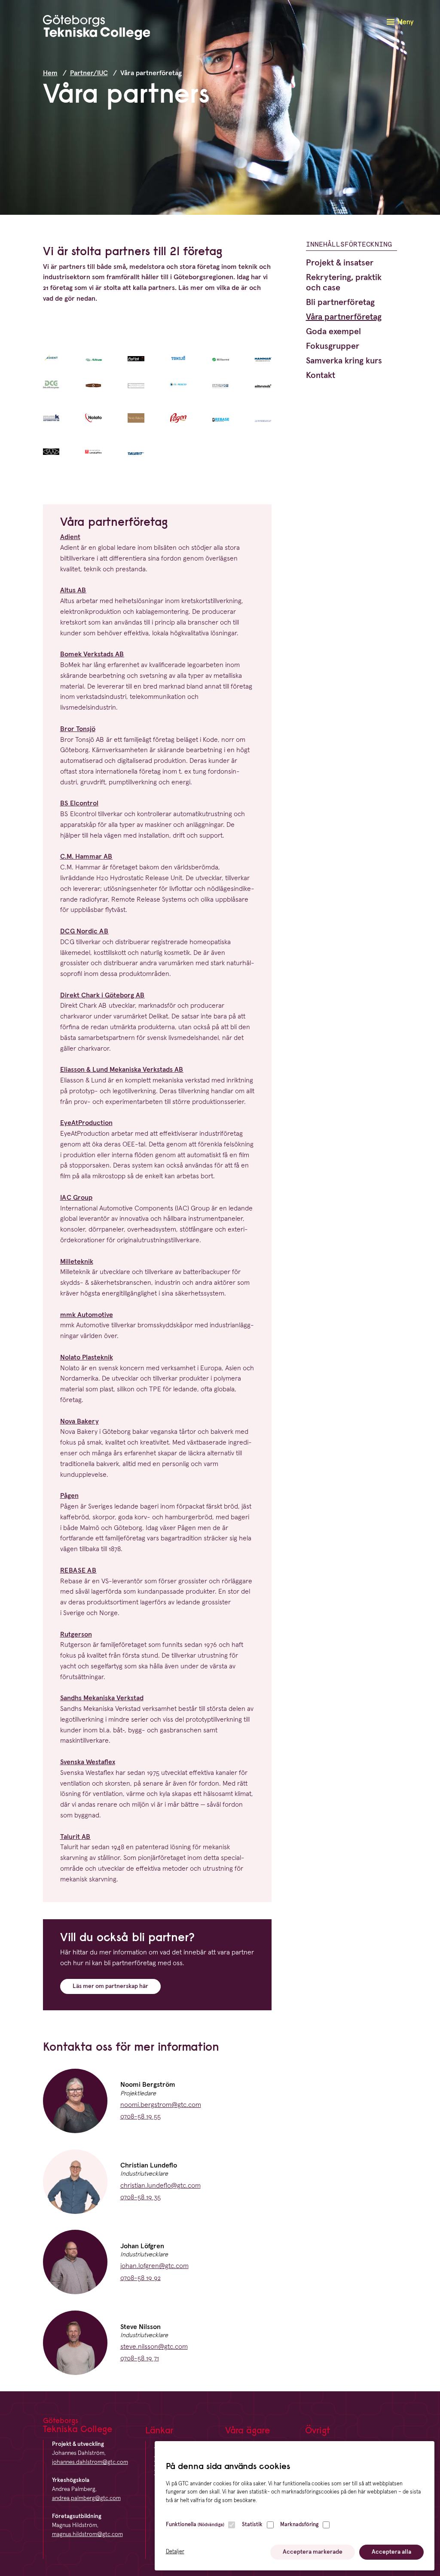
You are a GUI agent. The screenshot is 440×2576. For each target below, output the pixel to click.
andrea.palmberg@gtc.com (86, 2498)
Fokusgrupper (333, 346)
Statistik (252, 2525)
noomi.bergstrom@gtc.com (161, 2105)
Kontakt (321, 375)
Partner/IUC (89, 73)
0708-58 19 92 (141, 2278)
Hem (50, 73)
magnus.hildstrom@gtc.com (87, 2534)
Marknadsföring (299, 2525)
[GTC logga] (97, 29)
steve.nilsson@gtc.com (154, 2347)
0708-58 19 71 (140, 2358)
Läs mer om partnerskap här (110, 1986)
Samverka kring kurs (344, 361)
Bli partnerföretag (340, 302)
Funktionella (195, 2525)
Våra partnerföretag (344, 317)
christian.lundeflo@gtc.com (160, 2186)
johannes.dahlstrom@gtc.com (90, 2462)
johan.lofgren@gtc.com (154, 2266)
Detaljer (175, 2552)
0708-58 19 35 (141, 2197)
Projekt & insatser (340, 263)
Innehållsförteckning (349, 244)
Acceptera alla (391, 2552)
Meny (405, 22)
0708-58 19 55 (141, 2116)
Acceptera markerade (313, 2552)
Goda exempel (333, 332)
